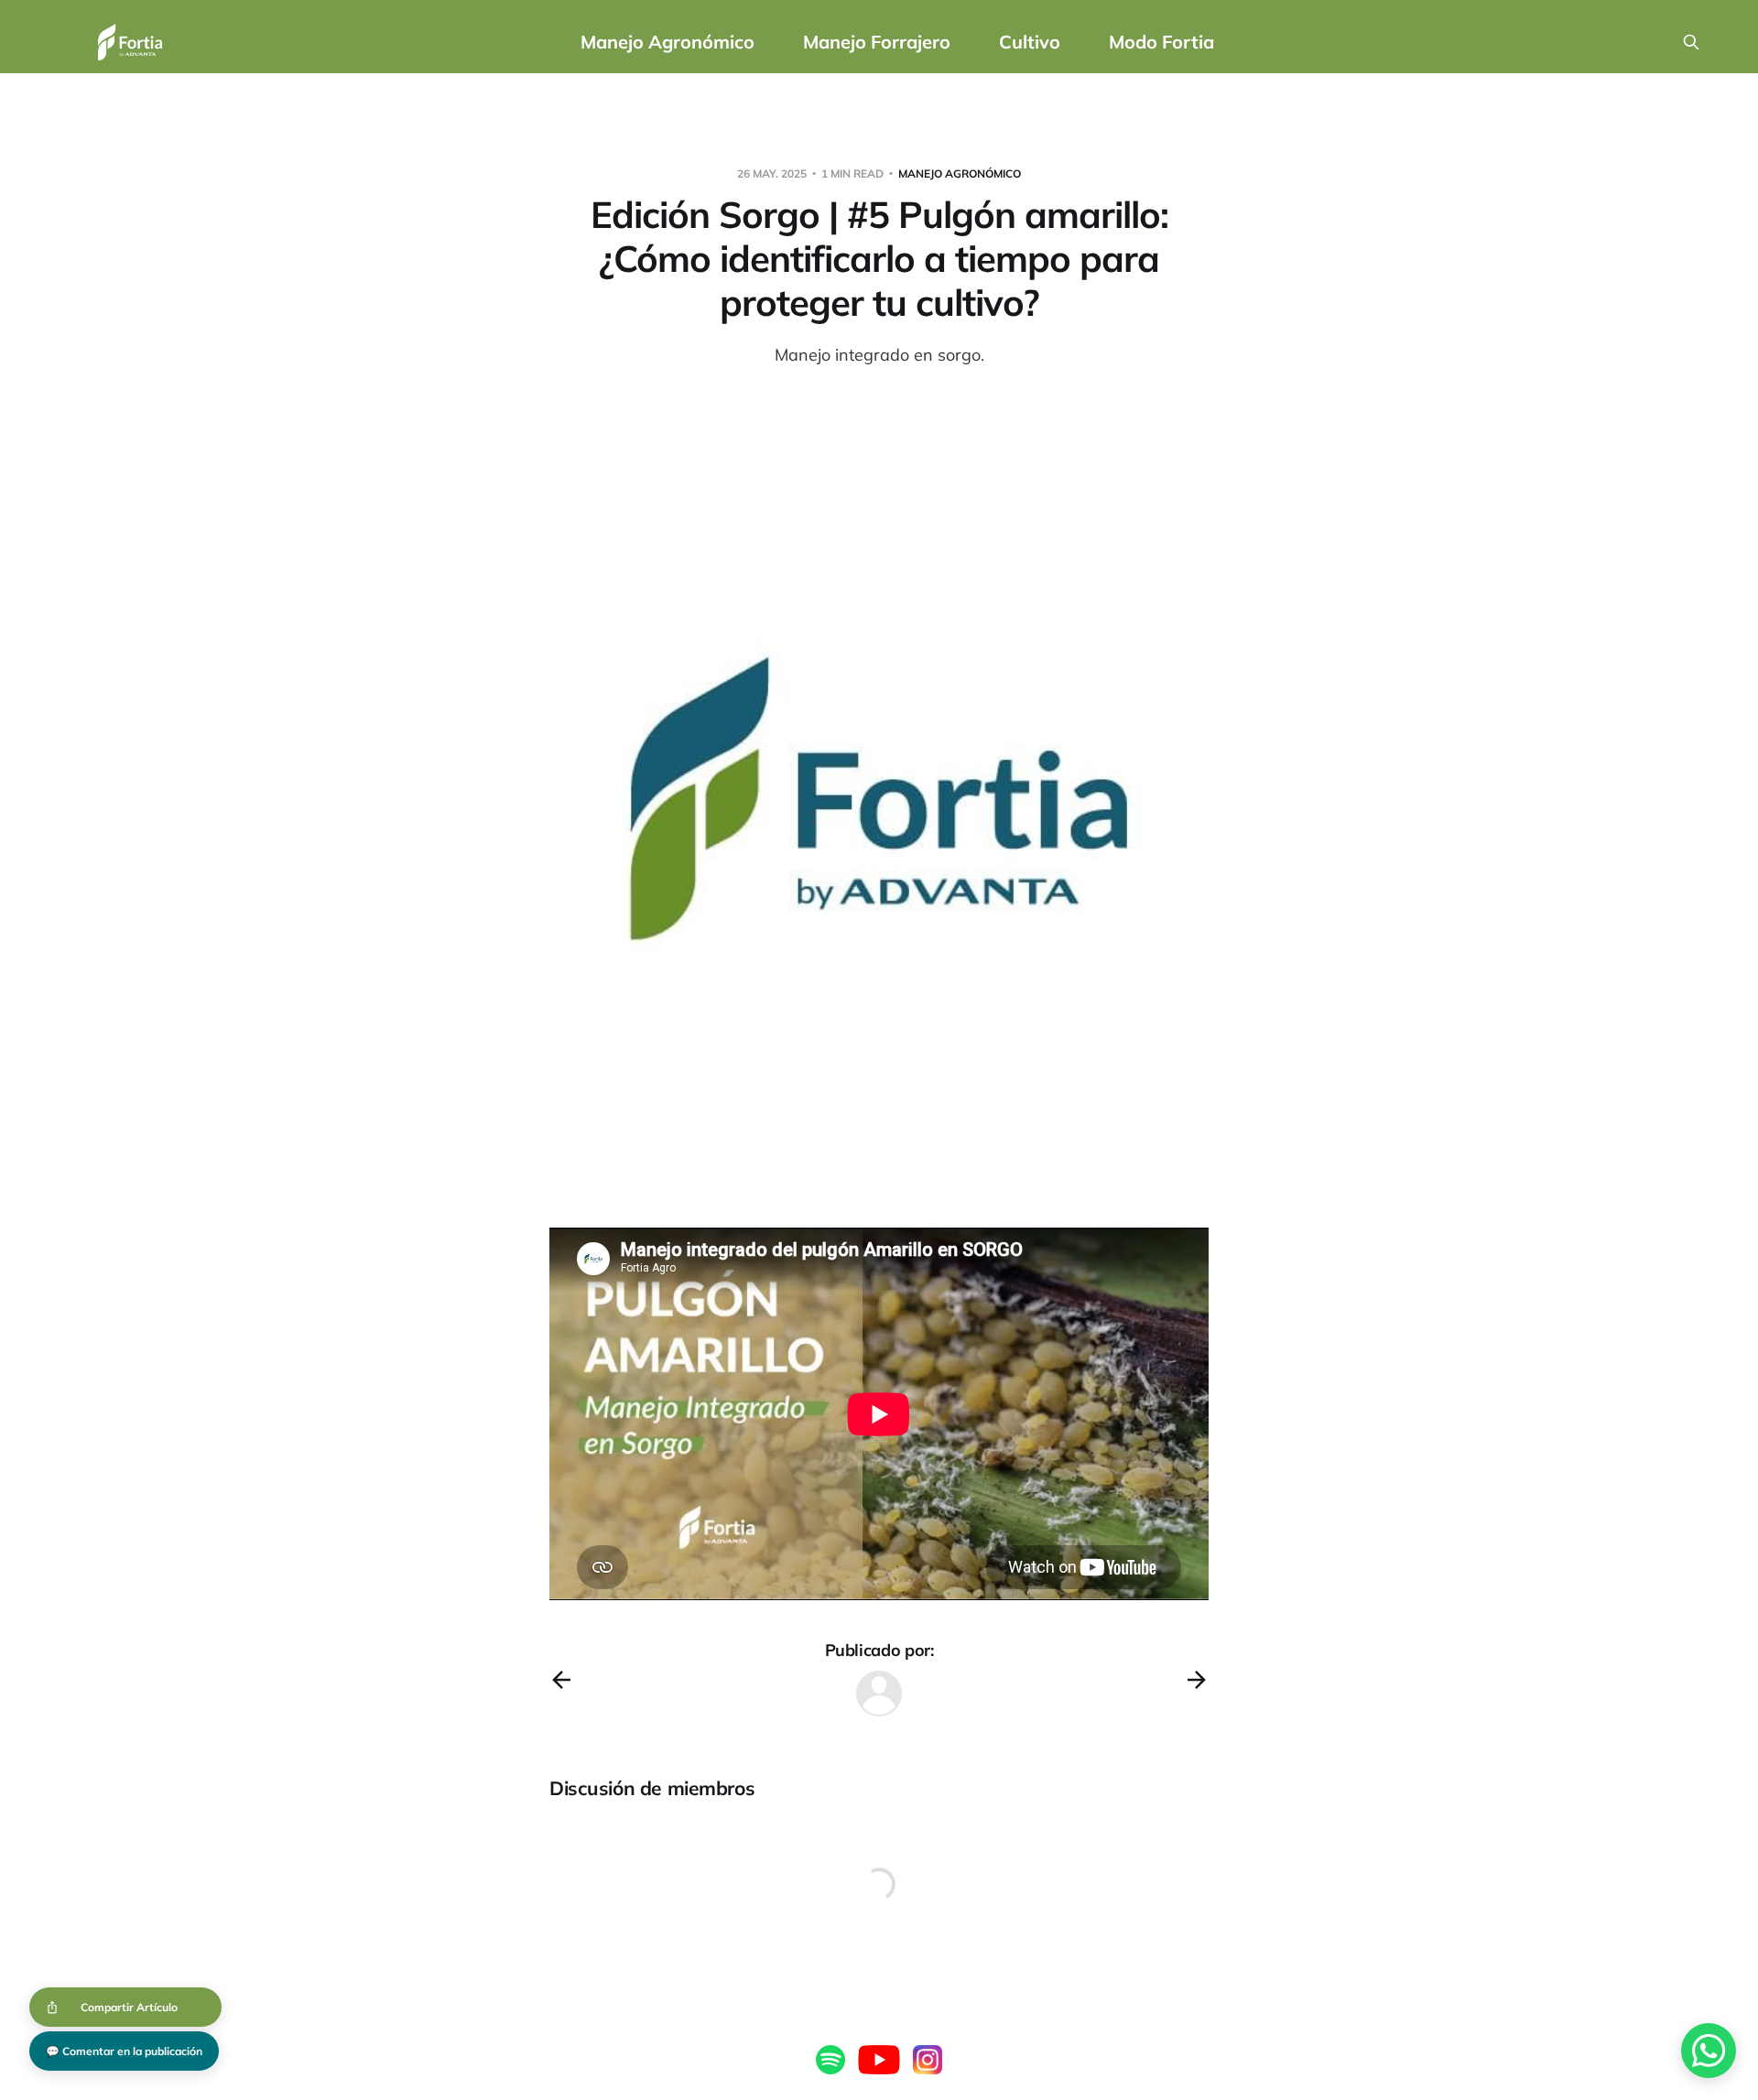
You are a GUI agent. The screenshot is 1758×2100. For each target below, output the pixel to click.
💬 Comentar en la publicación (124, 2051)
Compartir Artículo (129, 2007)
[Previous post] (561, 1680)
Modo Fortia (1161, 42)
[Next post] (1197, 1680)
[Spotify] (830, 2060)
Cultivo (1030, 42)
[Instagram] (928, 2060)
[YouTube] (879, 2060)
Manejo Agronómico (667, 42)
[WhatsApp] (1709, 2051)
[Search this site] (1691, 42)
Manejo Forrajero (877, 42)
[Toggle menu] (180, 42)
